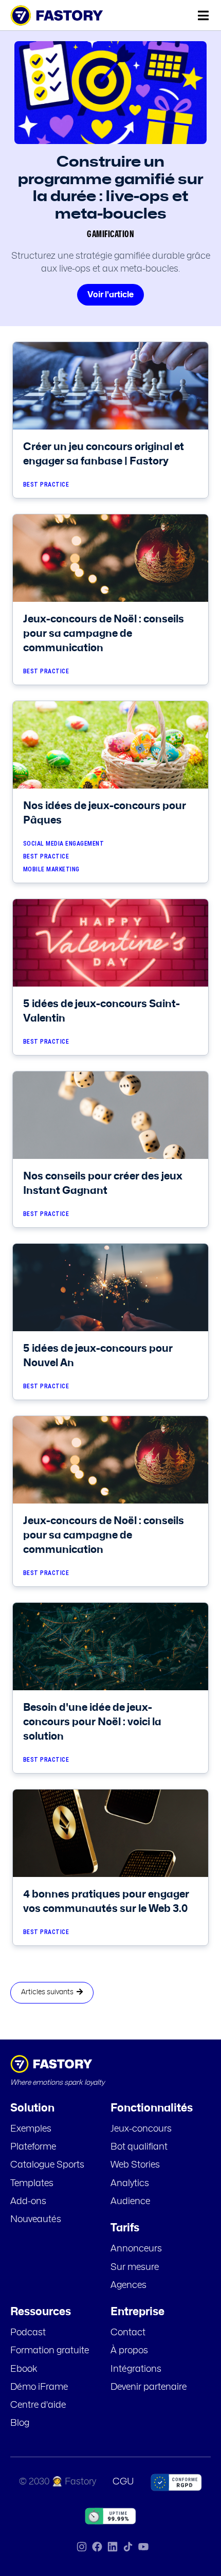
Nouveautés (36, 2220)
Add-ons (28, 2202)
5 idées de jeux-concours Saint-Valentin (102, 1011)
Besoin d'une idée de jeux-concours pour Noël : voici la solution (92, 1722)
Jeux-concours (141, 2129)
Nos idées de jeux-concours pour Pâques (105, 813)
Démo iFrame (39, 2387)
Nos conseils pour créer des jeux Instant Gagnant (103, 1184)
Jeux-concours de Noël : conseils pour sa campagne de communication (104, 634)
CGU (123, 2482)
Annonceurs (136, 2249)
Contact (128, 2333)
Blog (20, 2423)
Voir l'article (110, 295)
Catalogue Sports (47, 2165)
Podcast (28, 2333)
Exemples (31, 2129)
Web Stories (135, 2165)
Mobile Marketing (51, 870)
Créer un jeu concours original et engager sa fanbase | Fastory (104, 454)
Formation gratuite (50, 2351)
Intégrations (136, 2369)
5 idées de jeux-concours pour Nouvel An (98, 1356)
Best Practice (46, 485)
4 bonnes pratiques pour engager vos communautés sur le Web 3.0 (106, 1902)
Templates (32, 2184)
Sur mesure (135, 2267)
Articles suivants (49, 1992)
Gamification (110, 235)
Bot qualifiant (139, 2147)
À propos (129, 2351)
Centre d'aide (38, 2405)
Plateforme (33, 2147)
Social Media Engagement (64, 844)
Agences (128, 2285)
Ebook (24, 2369)
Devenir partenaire (149, 2387)
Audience (130, 2202)
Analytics (130, 2184)
